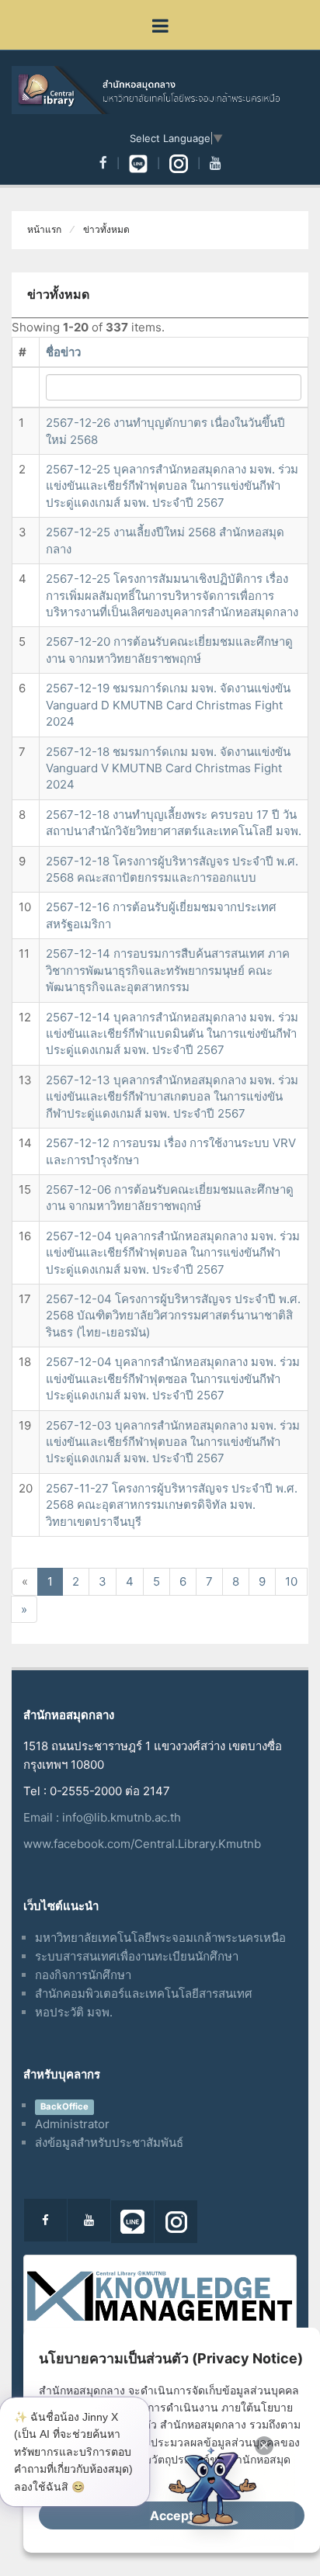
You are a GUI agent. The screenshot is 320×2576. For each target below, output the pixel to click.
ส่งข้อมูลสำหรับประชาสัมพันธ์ (109, 2143)
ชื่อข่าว (63, 352)
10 (291, 1581)
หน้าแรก (44, 230)
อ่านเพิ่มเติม (101, 2477)
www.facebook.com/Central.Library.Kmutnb (142, 1844)
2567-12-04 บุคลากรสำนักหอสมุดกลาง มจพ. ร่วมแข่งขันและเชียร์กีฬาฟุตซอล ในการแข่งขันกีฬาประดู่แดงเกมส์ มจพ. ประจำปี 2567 (173, 1378)
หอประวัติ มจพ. (74, 2012)
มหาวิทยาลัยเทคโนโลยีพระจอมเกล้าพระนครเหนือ (160, 1938)
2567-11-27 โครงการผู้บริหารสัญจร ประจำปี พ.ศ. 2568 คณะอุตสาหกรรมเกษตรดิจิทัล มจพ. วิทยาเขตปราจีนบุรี (172, 1505)
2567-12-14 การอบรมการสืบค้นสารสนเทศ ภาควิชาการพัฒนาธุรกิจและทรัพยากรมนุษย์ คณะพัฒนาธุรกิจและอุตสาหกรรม (168, 970)
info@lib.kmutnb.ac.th (122, 1817)
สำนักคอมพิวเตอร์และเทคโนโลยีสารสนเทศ (144, 1994)
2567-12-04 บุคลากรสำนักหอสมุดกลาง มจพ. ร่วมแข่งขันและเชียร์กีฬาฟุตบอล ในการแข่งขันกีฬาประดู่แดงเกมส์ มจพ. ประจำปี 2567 (173, 1253)
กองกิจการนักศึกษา (83, 1975)
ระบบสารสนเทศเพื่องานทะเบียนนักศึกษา (137, 1956)
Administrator (72, 2124)
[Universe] (160, 90)
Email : (43, 1817)
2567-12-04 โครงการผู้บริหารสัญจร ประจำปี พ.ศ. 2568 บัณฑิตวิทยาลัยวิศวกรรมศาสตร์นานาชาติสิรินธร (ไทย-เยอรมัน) (173, 1316)
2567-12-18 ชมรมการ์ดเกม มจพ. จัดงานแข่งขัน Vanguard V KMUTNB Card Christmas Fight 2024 (168, 768)
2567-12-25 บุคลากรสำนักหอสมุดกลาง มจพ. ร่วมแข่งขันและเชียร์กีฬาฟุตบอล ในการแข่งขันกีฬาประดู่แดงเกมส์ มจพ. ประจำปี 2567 (172, 486)
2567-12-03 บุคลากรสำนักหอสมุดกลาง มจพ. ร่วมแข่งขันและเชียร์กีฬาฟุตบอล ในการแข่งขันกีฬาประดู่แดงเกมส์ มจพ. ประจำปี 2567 (173, 1442)
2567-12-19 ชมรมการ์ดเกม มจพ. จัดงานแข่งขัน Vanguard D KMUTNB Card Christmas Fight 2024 (168, 705)
